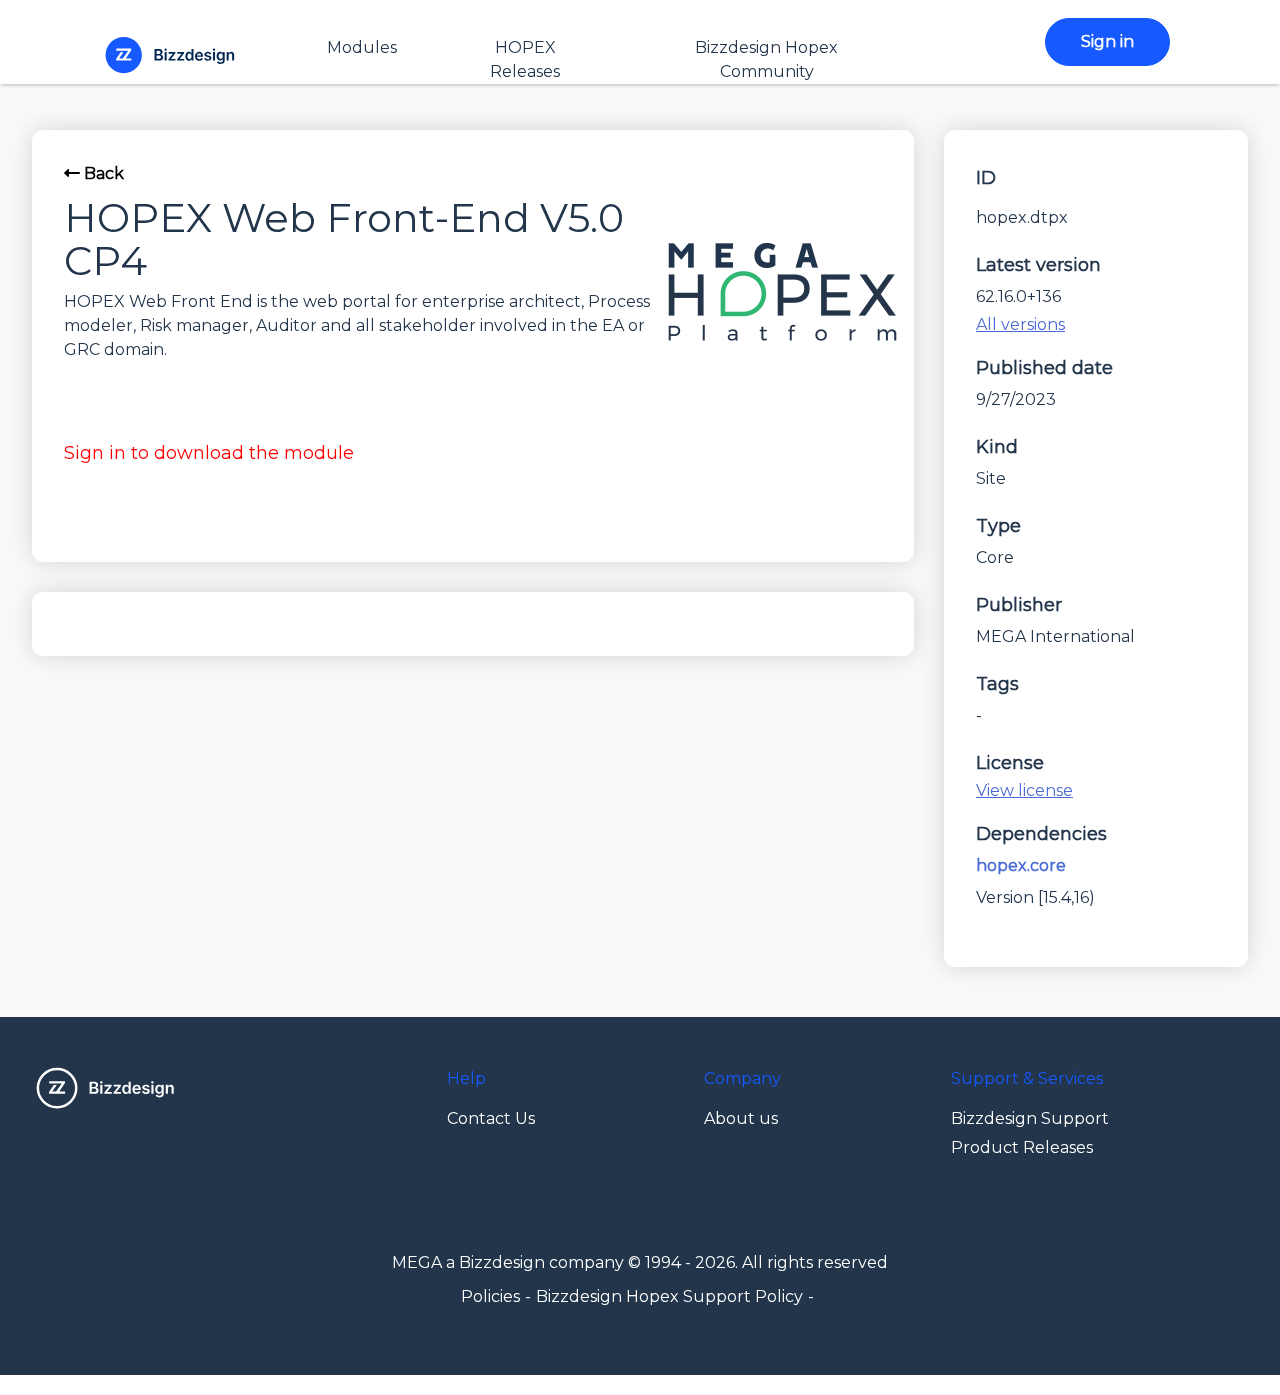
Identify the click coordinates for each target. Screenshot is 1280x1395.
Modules (362, 47)
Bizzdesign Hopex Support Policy (669, 1296)
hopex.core (1021, 865)
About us (741, 1118)
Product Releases (1022, 1147)
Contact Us (491, 1118)
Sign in (1107, 41)
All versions (1020, 324)
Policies (490, 1296)
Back (102, 173)
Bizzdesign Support (1030, 1118)
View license (1024, 790)
